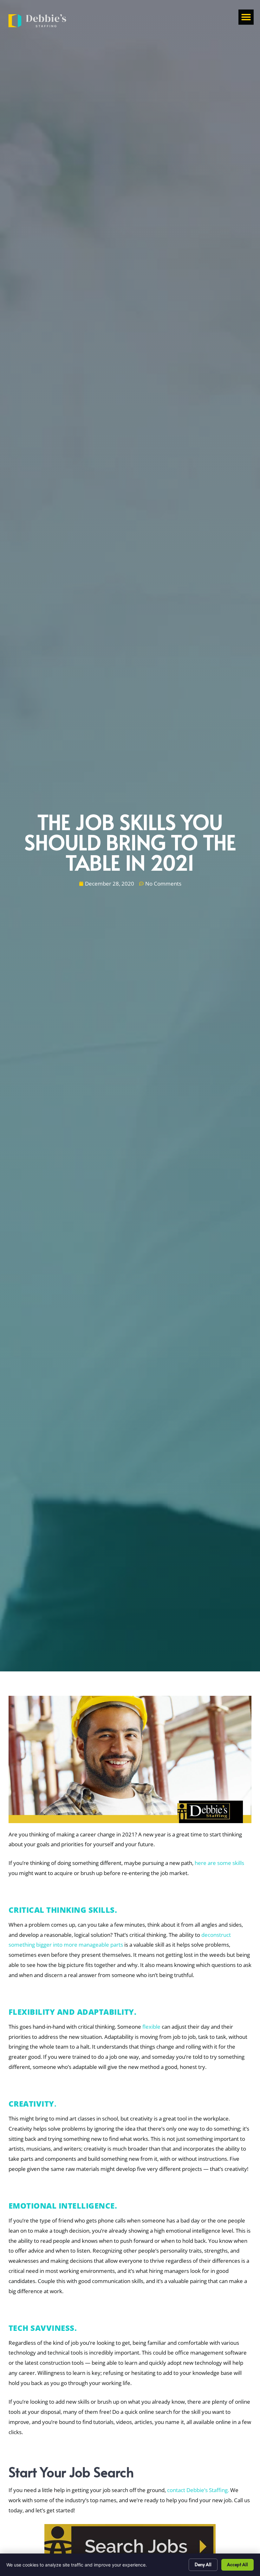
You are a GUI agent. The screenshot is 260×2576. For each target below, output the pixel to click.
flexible (151, 2027)
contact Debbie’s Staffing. (198, 2490)
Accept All (237, 2564)
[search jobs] (130, 2546)
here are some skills (219, 1863)
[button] (246, 17)
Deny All (203, 2564)
